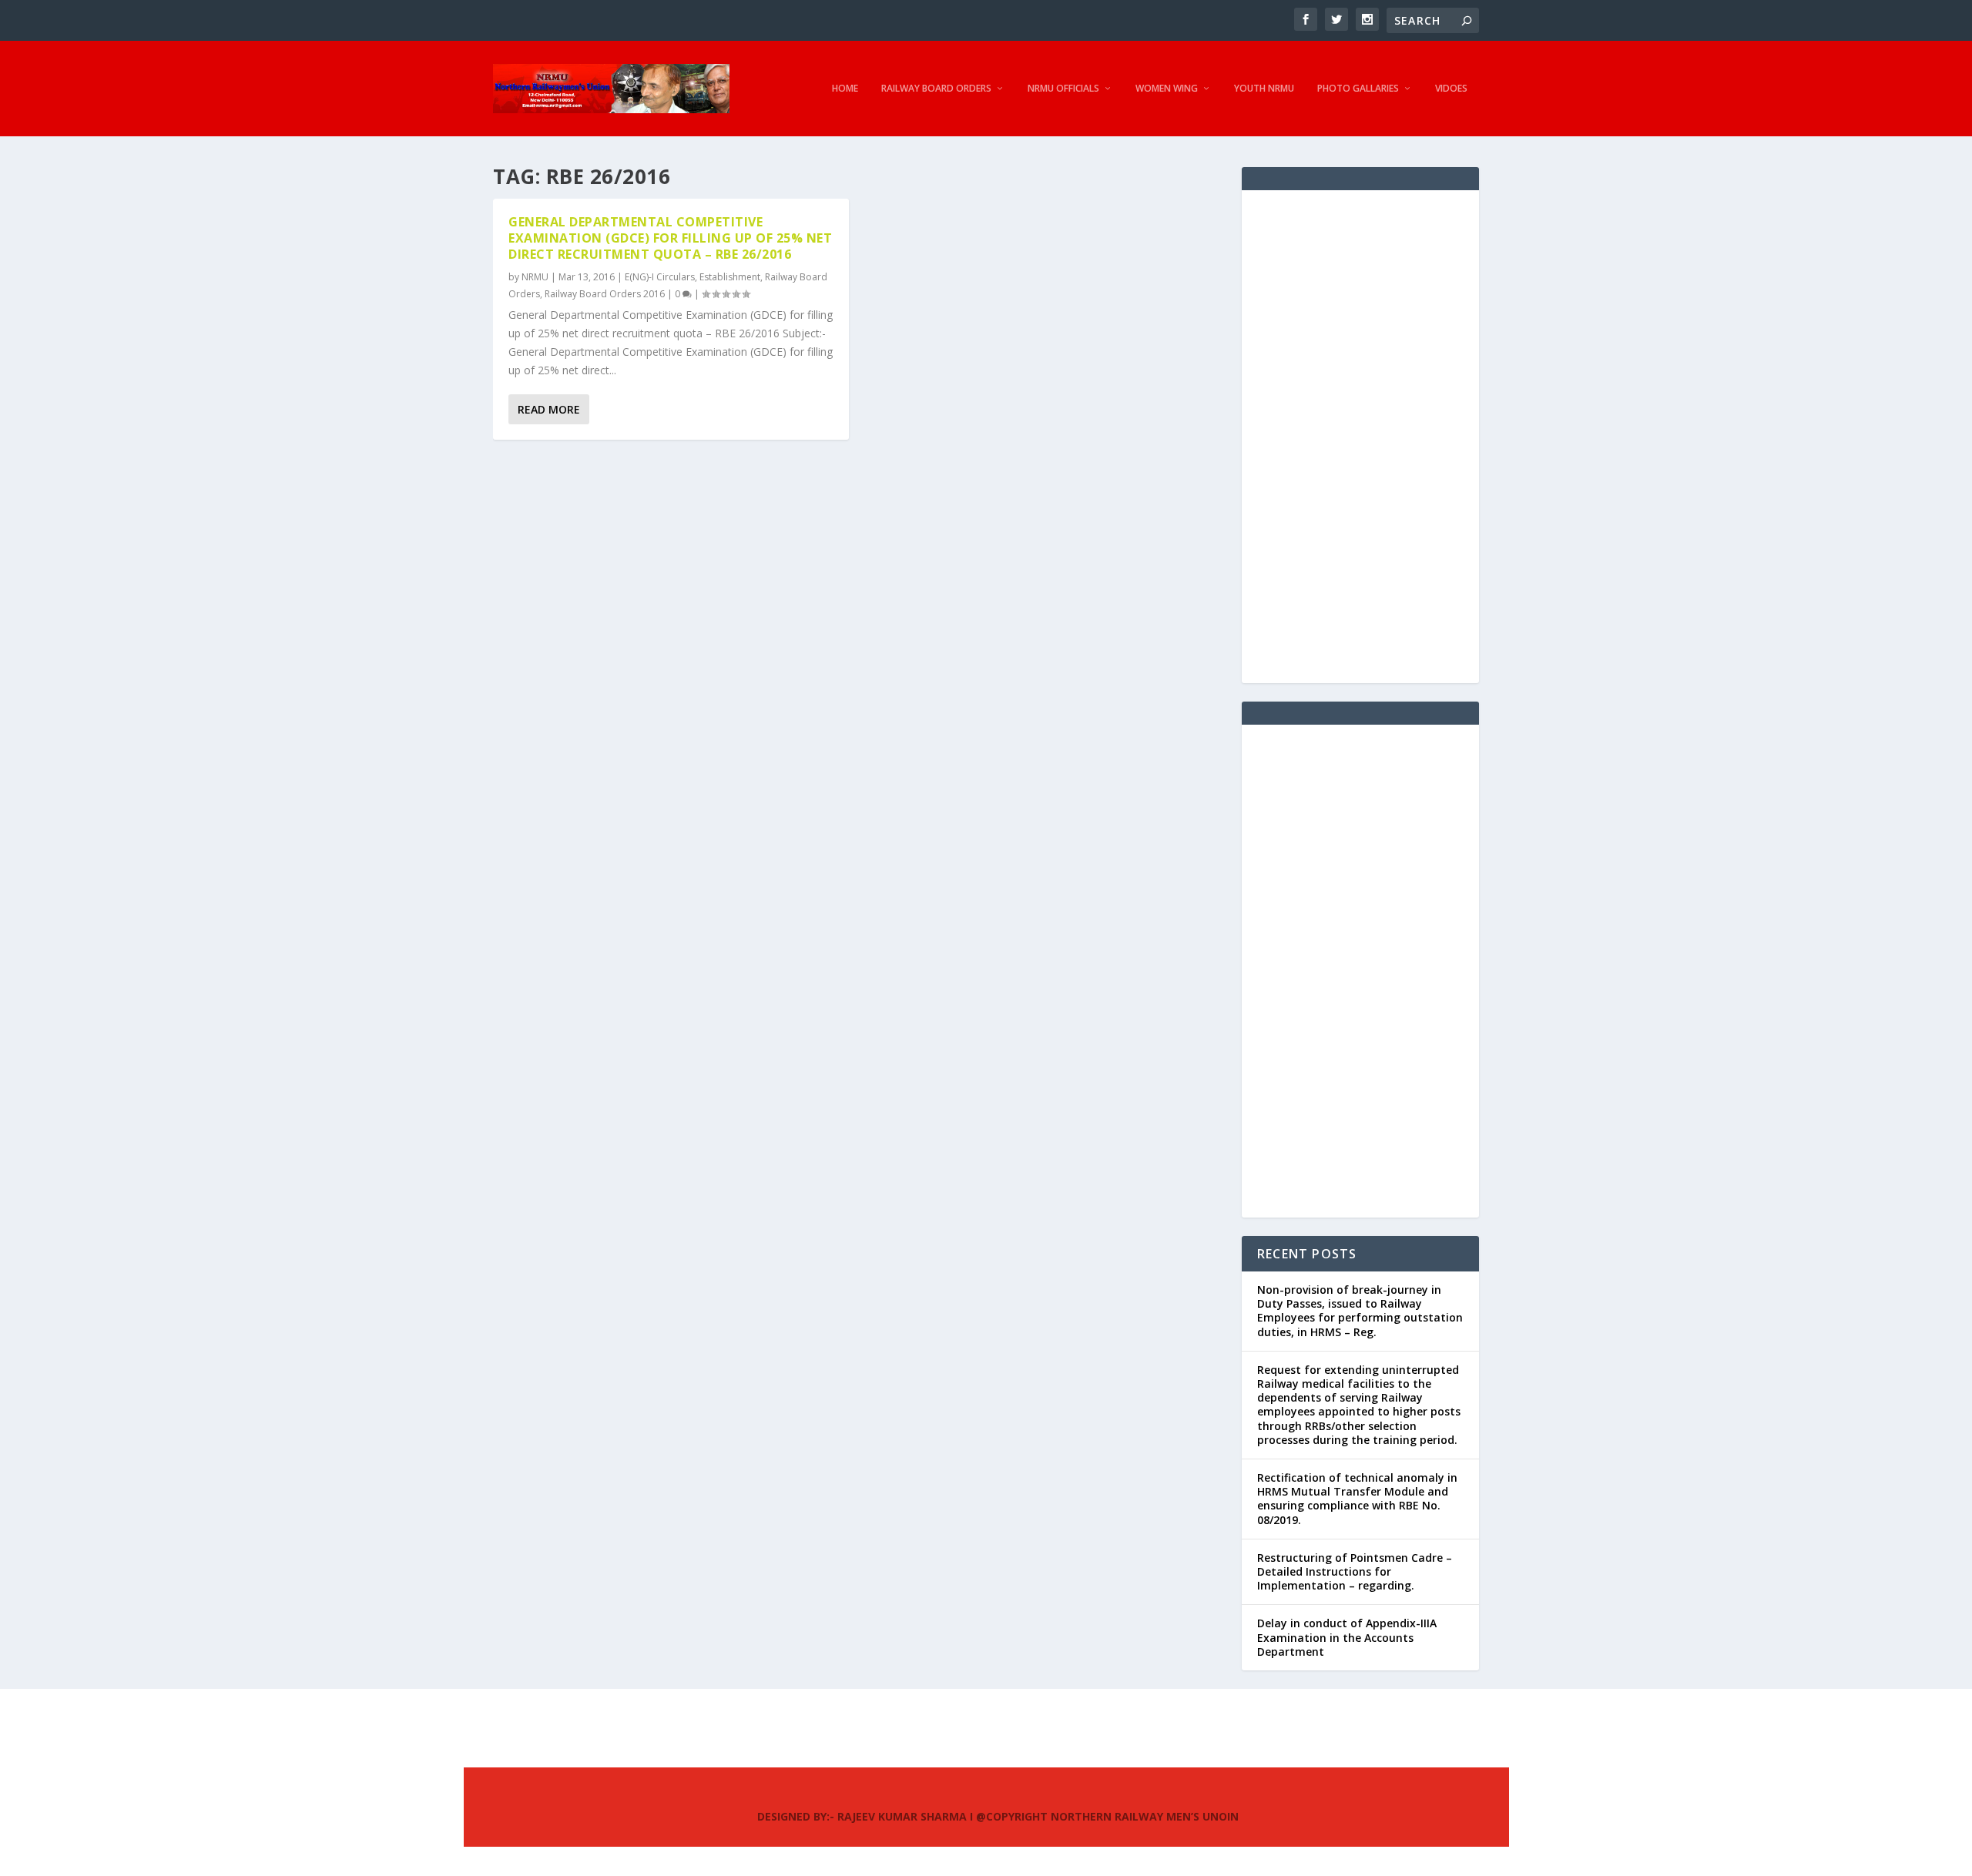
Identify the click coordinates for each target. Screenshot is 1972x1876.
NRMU (535, 277)
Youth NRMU (1264, 89)
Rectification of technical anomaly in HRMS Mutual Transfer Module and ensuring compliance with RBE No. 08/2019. (1357, 1499)
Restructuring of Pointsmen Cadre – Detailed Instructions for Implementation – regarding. (1355, 1571)
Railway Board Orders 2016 (605, 294)
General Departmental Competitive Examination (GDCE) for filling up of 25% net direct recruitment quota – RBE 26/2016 (670, 238)
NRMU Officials (1063, 89)
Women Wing (1167, 89)
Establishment (730, 277)
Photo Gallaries (1358, 89)
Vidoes (1451, 89)
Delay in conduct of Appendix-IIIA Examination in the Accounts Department (1347, 1637)
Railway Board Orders (936, 89)
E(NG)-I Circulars (660, 277)
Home (845, 89)
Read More (549, 409)
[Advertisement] (1360, 437)
